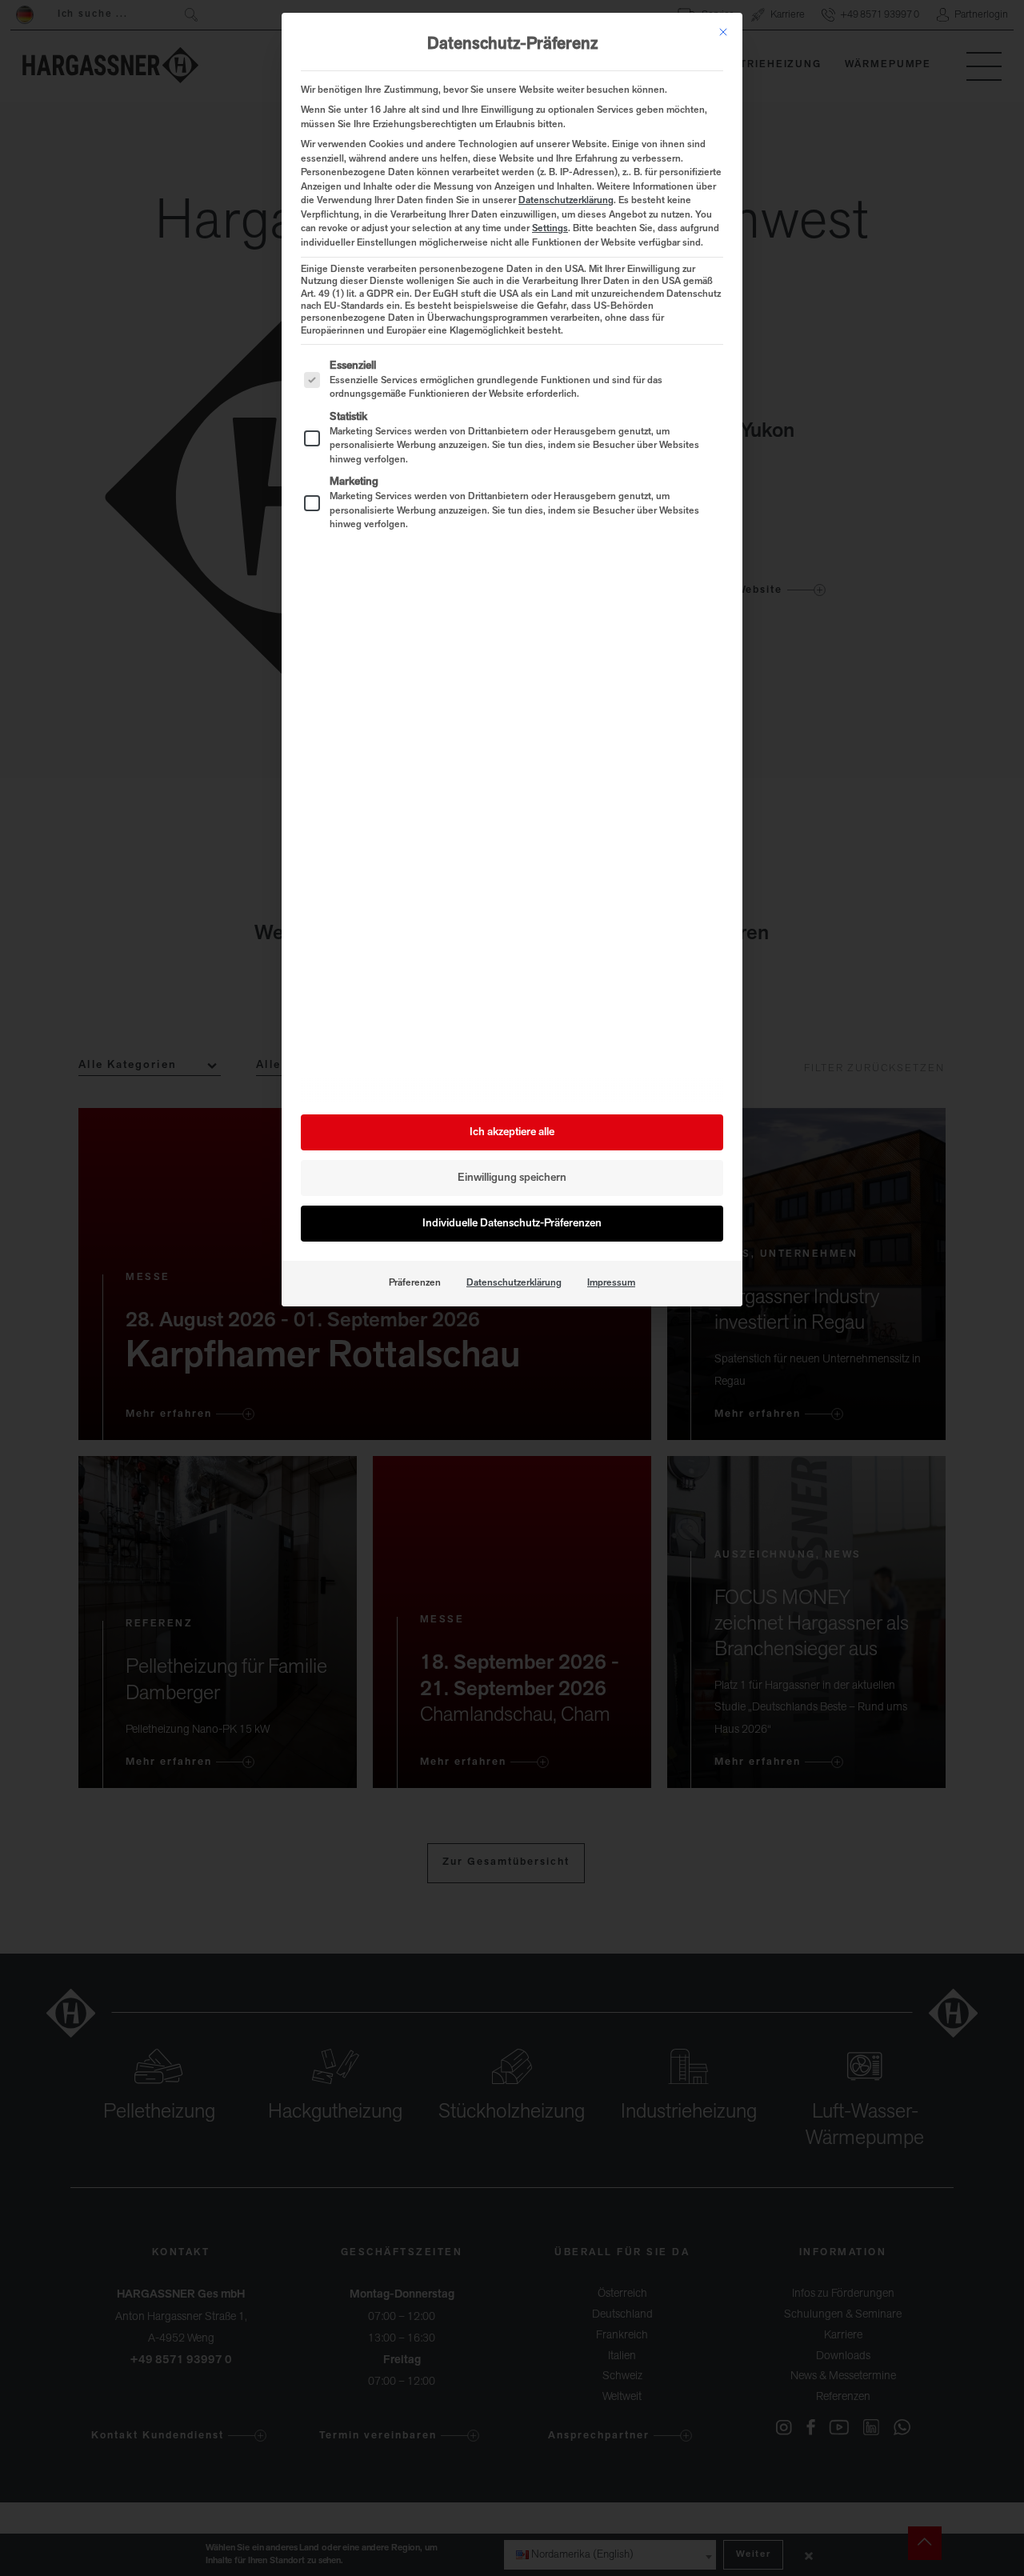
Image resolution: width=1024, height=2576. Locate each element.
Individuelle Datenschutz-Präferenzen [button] (512, 1224)
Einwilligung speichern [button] (512, 1178)
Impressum (611, 1283)
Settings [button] (550, 229)
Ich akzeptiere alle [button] (512, 1132)
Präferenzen (415, 1283)
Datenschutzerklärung (566, 201)
